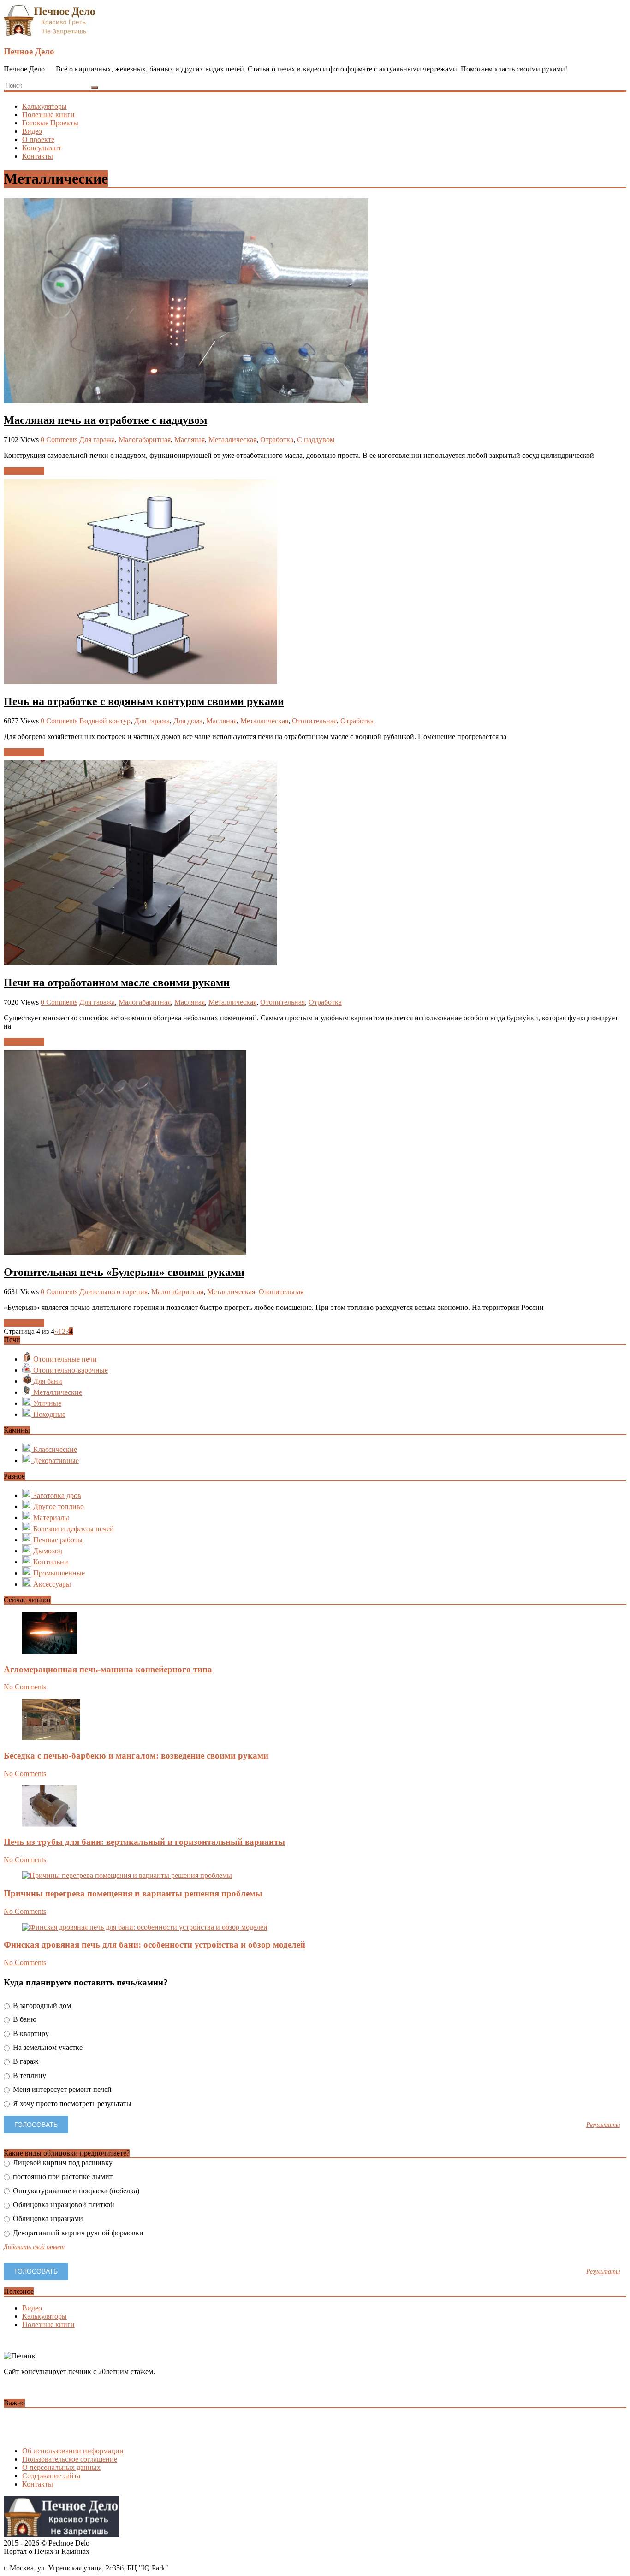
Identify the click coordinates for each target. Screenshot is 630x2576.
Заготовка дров (56, 1495)
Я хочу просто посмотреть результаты (71, 2104)
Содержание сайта (51, 2476)
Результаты (603, 2125)
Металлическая (232, 440)
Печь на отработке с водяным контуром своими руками (144, 701)
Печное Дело (29, 51)
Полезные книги (48, 115)
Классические (54, 1449)
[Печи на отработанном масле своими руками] (140, 963)
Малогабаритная (145, 440)
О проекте (38, 139)
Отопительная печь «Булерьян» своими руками (124, 1272)
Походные (48, 1414)
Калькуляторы (45, 106)
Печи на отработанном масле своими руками (117, 983)
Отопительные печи (64, 1359)
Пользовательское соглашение (70, 2459)
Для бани (47, 1381)
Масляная (190, 440)
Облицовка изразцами (47, 2218)
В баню (24, 2019)
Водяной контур (105, 721)
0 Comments (59, 440)
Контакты (38, 156)
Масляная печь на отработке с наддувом (105, 420)
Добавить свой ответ (34, 2247)
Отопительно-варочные (70, 1370)
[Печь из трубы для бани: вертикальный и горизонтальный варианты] (50, 1824)
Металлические (57, 1392)
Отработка (277, 440)
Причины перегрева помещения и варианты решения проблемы (133, 1893)
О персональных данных (61, 2467)
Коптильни (50, 1562)
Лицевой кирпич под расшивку (62, 2163)
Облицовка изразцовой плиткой (63, 2205)
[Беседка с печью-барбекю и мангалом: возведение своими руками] (51, 1738)
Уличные (46, 1403)
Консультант (42, 148)
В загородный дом (41, 2005)
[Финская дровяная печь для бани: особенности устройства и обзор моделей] (145, 1927)
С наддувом (316, 440)
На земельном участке (47, 2047)
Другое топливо (58, 1507)
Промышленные (58, 1573)
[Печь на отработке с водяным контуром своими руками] (140, 682)
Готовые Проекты (50, 123)
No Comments (25, 1687)
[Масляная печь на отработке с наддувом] (186, 401)
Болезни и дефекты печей (73, 1529)
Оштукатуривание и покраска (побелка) (75, 2191)
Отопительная (314, 721)
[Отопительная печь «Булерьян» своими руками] (125, 1252)
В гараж (25, 2061)
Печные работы (57, 1540)
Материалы (50, 1518)
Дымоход (47, 1551)
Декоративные (55, 1460)
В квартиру (30, 2034)
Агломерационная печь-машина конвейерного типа (108, 1669)
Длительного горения (113, 1292)
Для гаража (97, 440)
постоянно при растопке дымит (62, 2176)
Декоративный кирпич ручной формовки (77, 2233)
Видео (32, 131)
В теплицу (29, 2076)
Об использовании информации (73, 2451)
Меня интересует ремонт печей (61, 2089)
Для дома (188, 721)
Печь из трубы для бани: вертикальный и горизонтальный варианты (144, 1842)
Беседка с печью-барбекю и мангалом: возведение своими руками (136, 1756)
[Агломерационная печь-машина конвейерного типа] (50, 1651)
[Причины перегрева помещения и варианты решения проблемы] (127, 1875)
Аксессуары (51, 1584)
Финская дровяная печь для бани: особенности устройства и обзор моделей (155, 1945)
